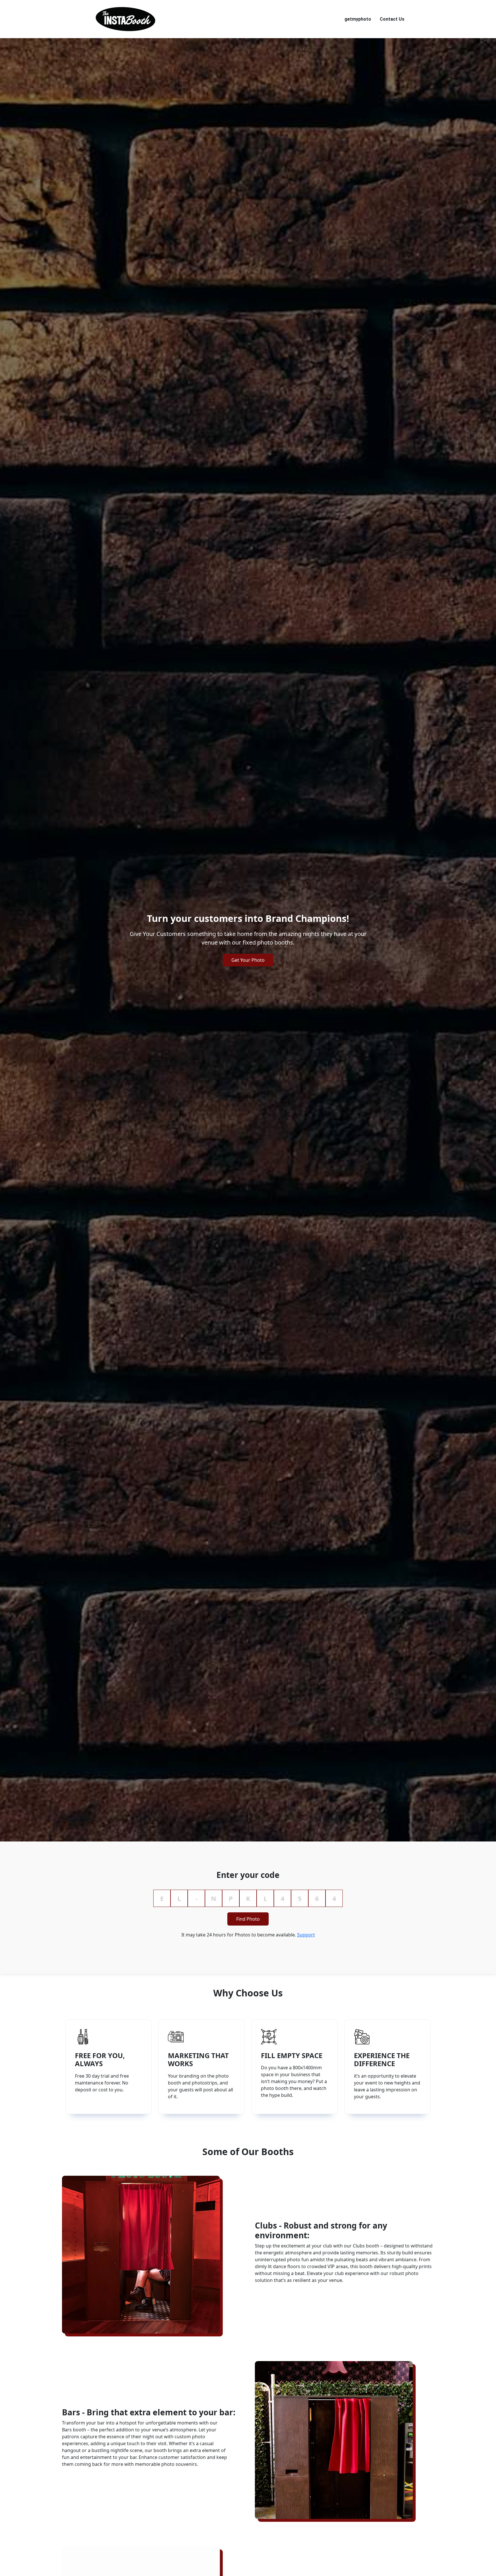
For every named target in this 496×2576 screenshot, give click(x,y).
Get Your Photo (248, 960)
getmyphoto (358, 19)
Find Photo (248, 1919)
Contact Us (392, 19)
